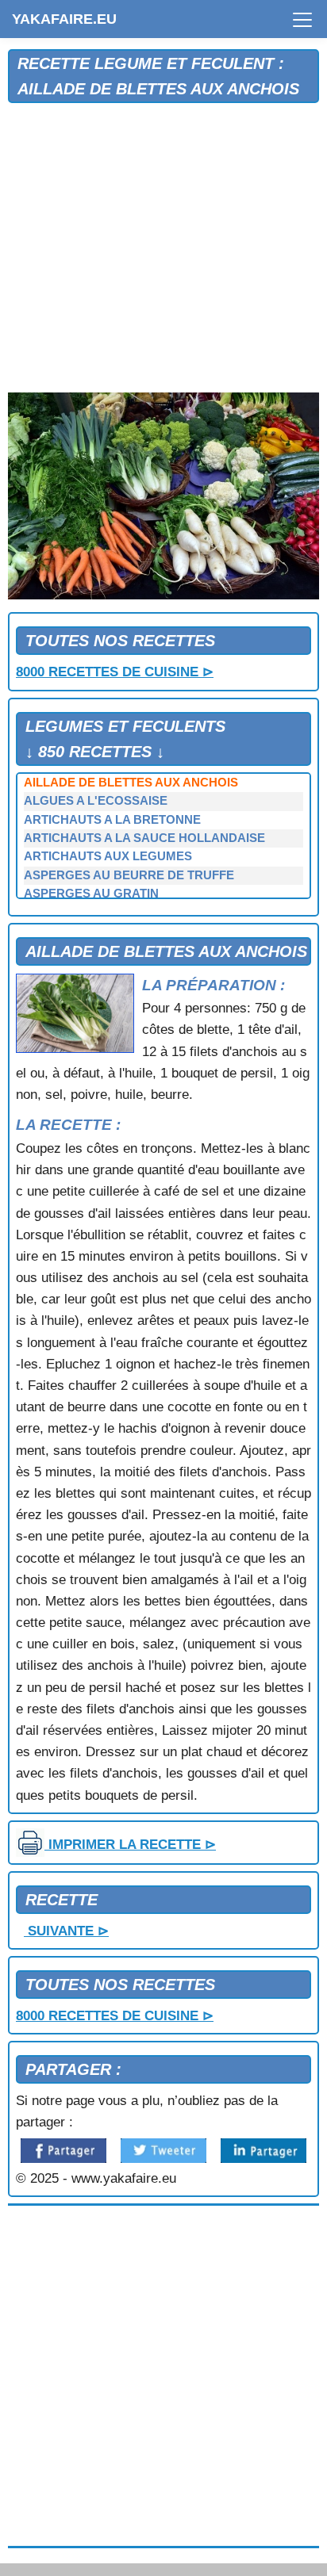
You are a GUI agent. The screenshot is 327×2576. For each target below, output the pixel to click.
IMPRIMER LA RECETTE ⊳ (130, 1845)
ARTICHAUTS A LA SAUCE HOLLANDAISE (144, 838)
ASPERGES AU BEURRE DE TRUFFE (129, 875)
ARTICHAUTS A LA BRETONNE (112, 820)
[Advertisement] (163, 249)
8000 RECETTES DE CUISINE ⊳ (115, 672)
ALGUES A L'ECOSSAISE (96, 801)
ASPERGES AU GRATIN (91, 894)
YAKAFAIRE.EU (64, 19)
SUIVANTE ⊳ (66, 1931)
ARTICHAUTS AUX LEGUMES (108, 856)
